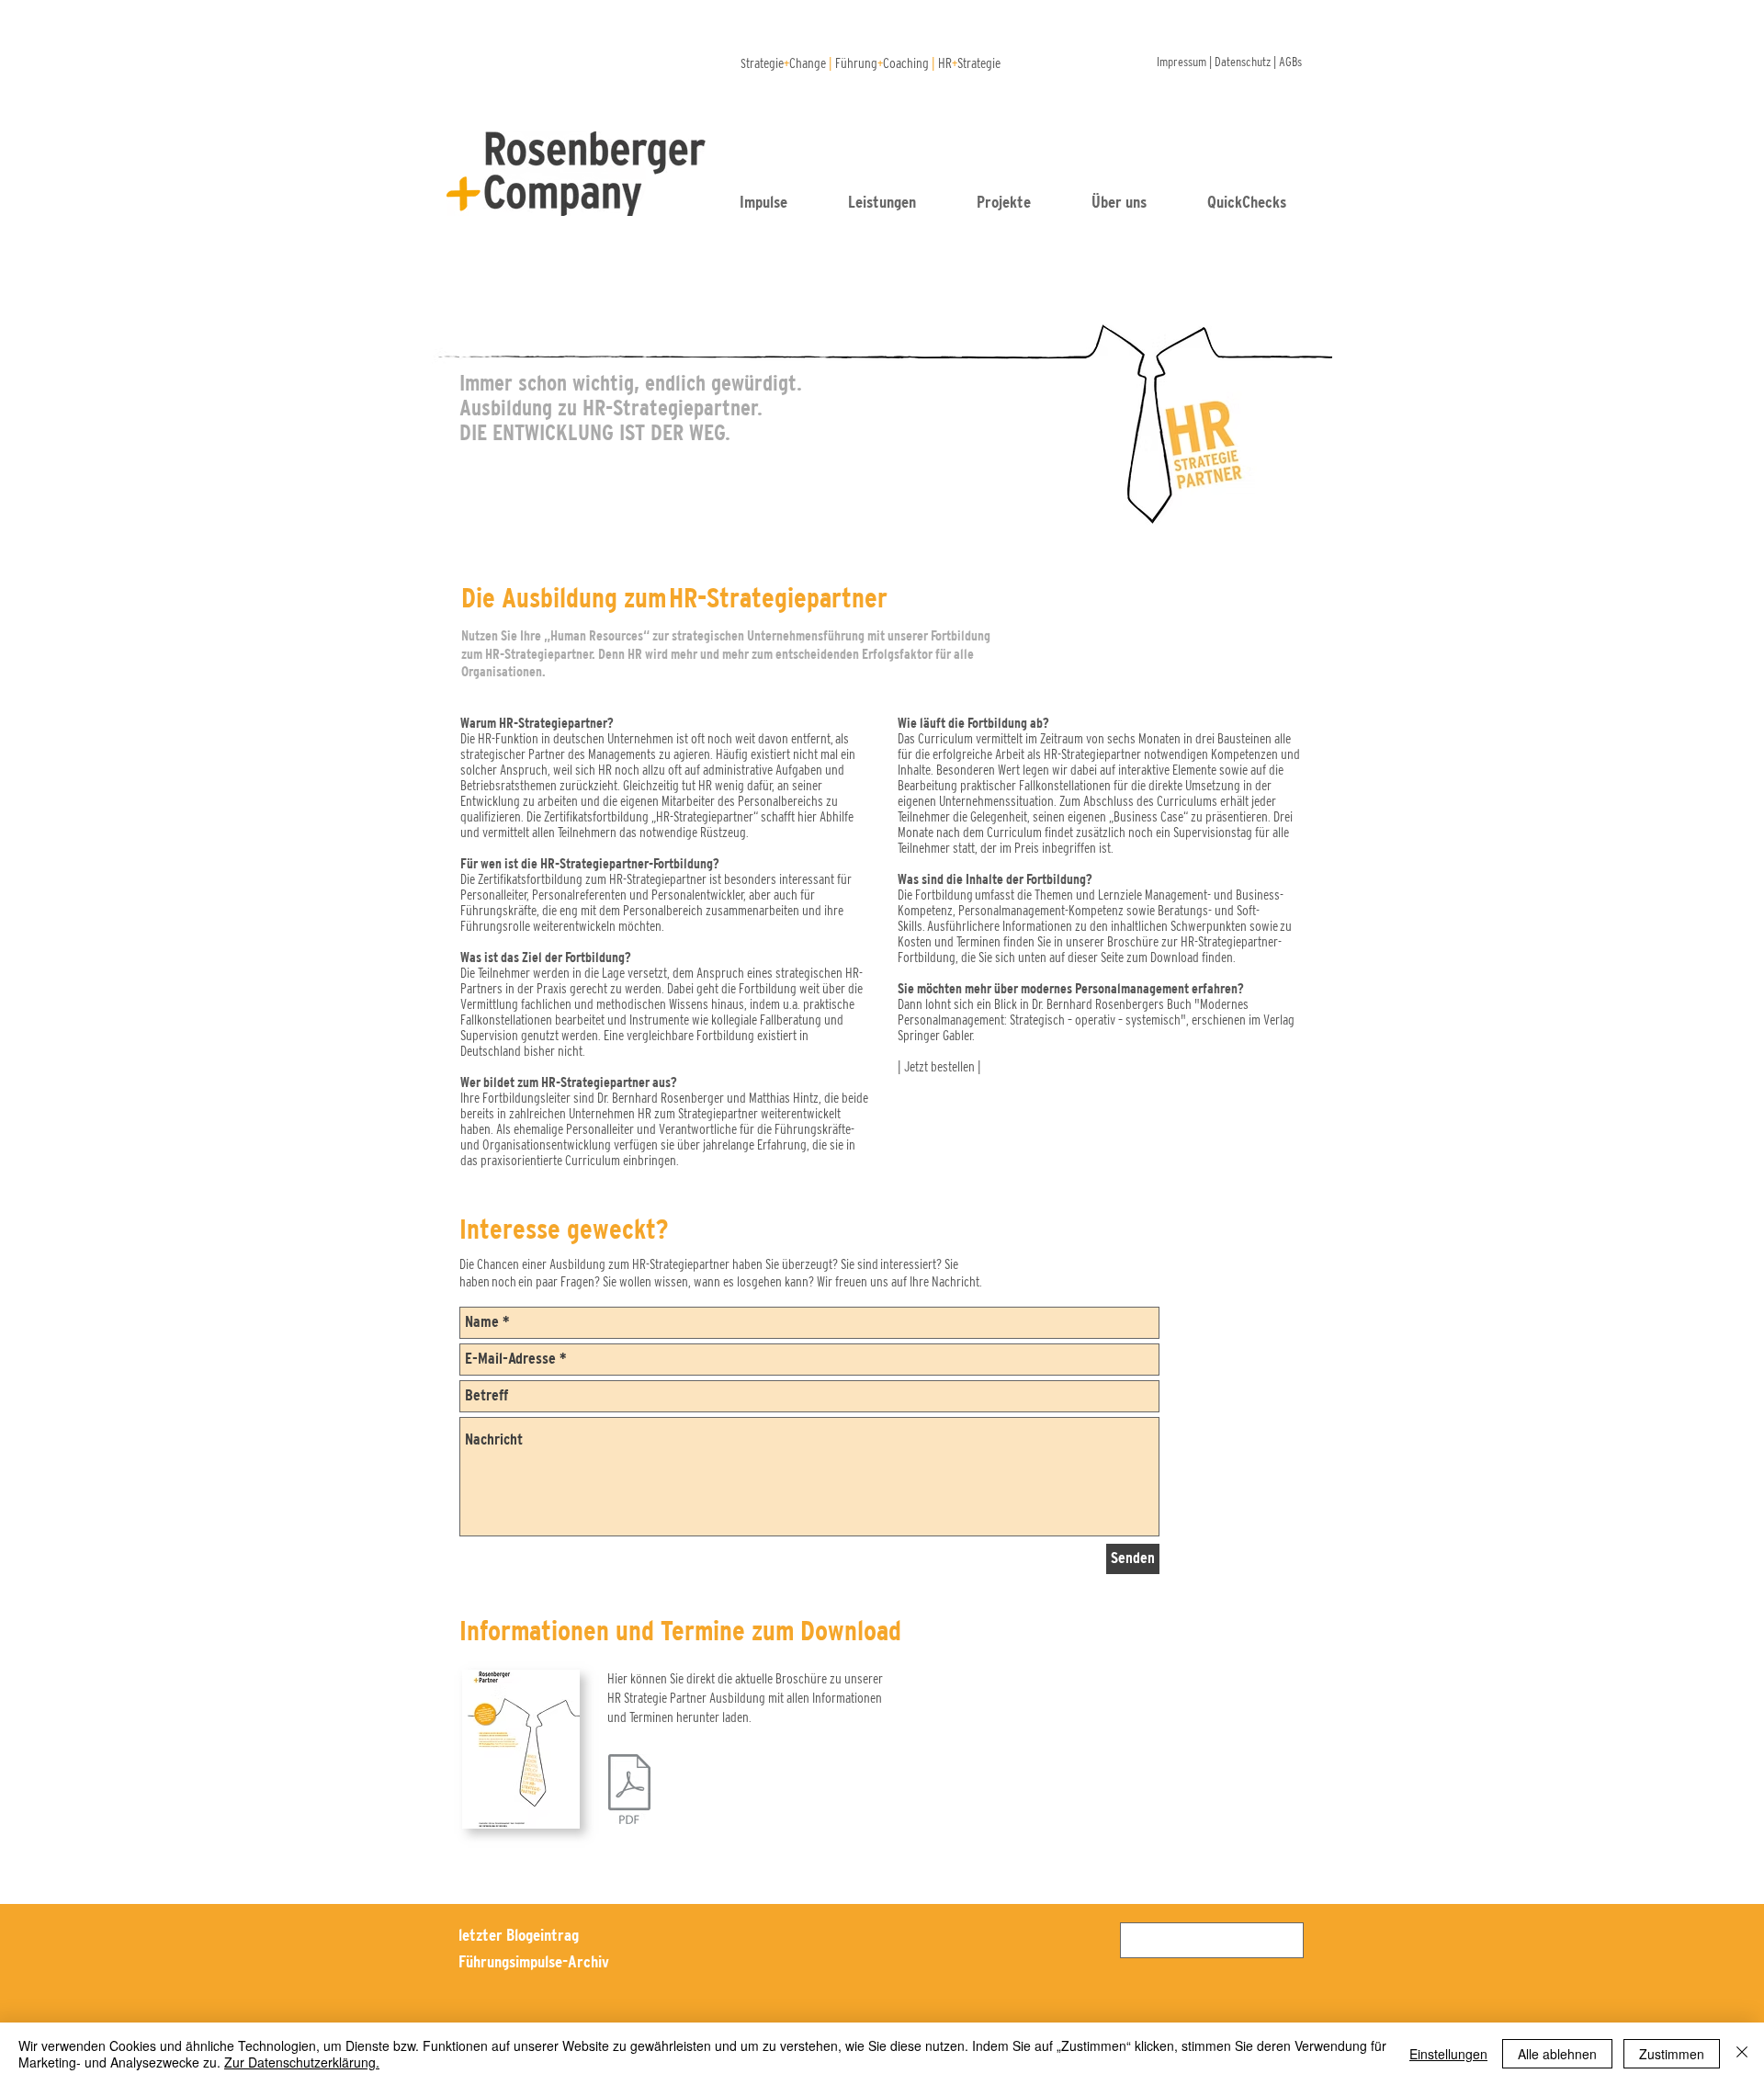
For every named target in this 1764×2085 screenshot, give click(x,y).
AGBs (1290, 62)
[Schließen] (1742, 2054)
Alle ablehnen (1557, 2054)
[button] (1263, 202)
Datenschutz (1243, 62)
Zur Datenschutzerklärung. (302, 2062)
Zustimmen (1672, 2054)
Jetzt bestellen (939, 1066)
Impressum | (1186, 62)
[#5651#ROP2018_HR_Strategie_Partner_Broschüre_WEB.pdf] (629, 1791)
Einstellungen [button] (1448, 2054)
